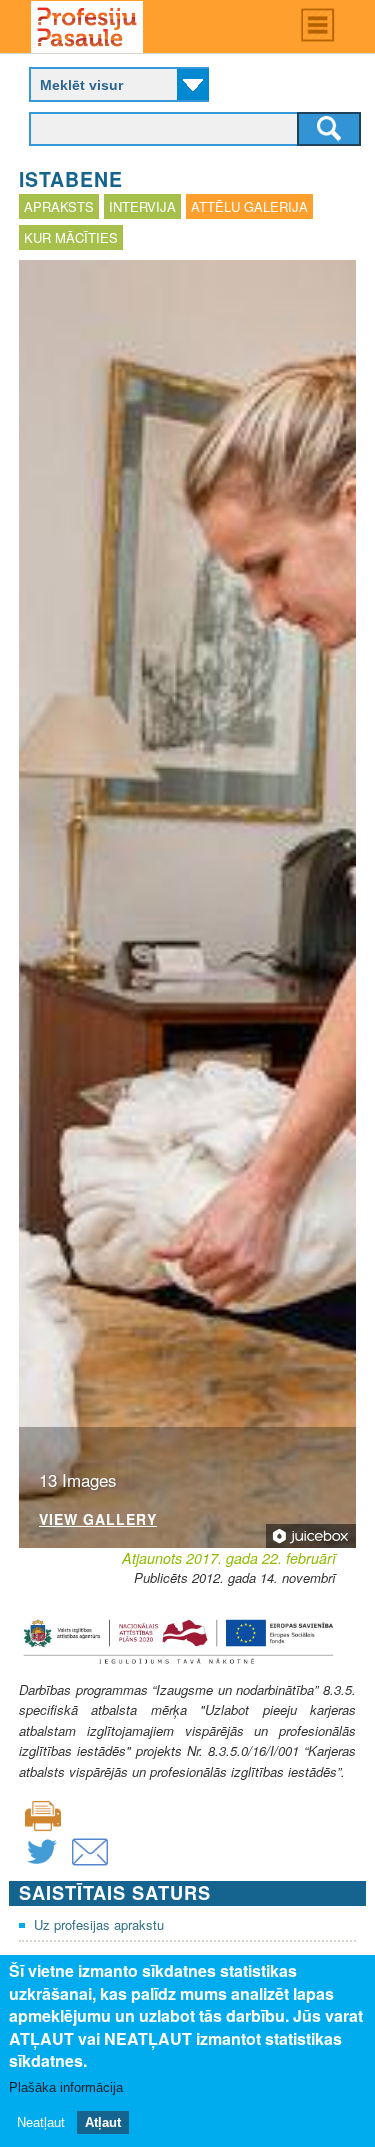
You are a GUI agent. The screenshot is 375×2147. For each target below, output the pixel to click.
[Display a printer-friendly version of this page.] (43, 1813)
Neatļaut (41, 2122)
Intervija (142, 206)
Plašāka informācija (66, 2087)
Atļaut (103, 2122)
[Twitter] (42, 1864)
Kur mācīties (71, 237)
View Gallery (98, 1520)
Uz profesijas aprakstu (99, 1924)
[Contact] (90, 1864)
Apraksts (59, 206)
